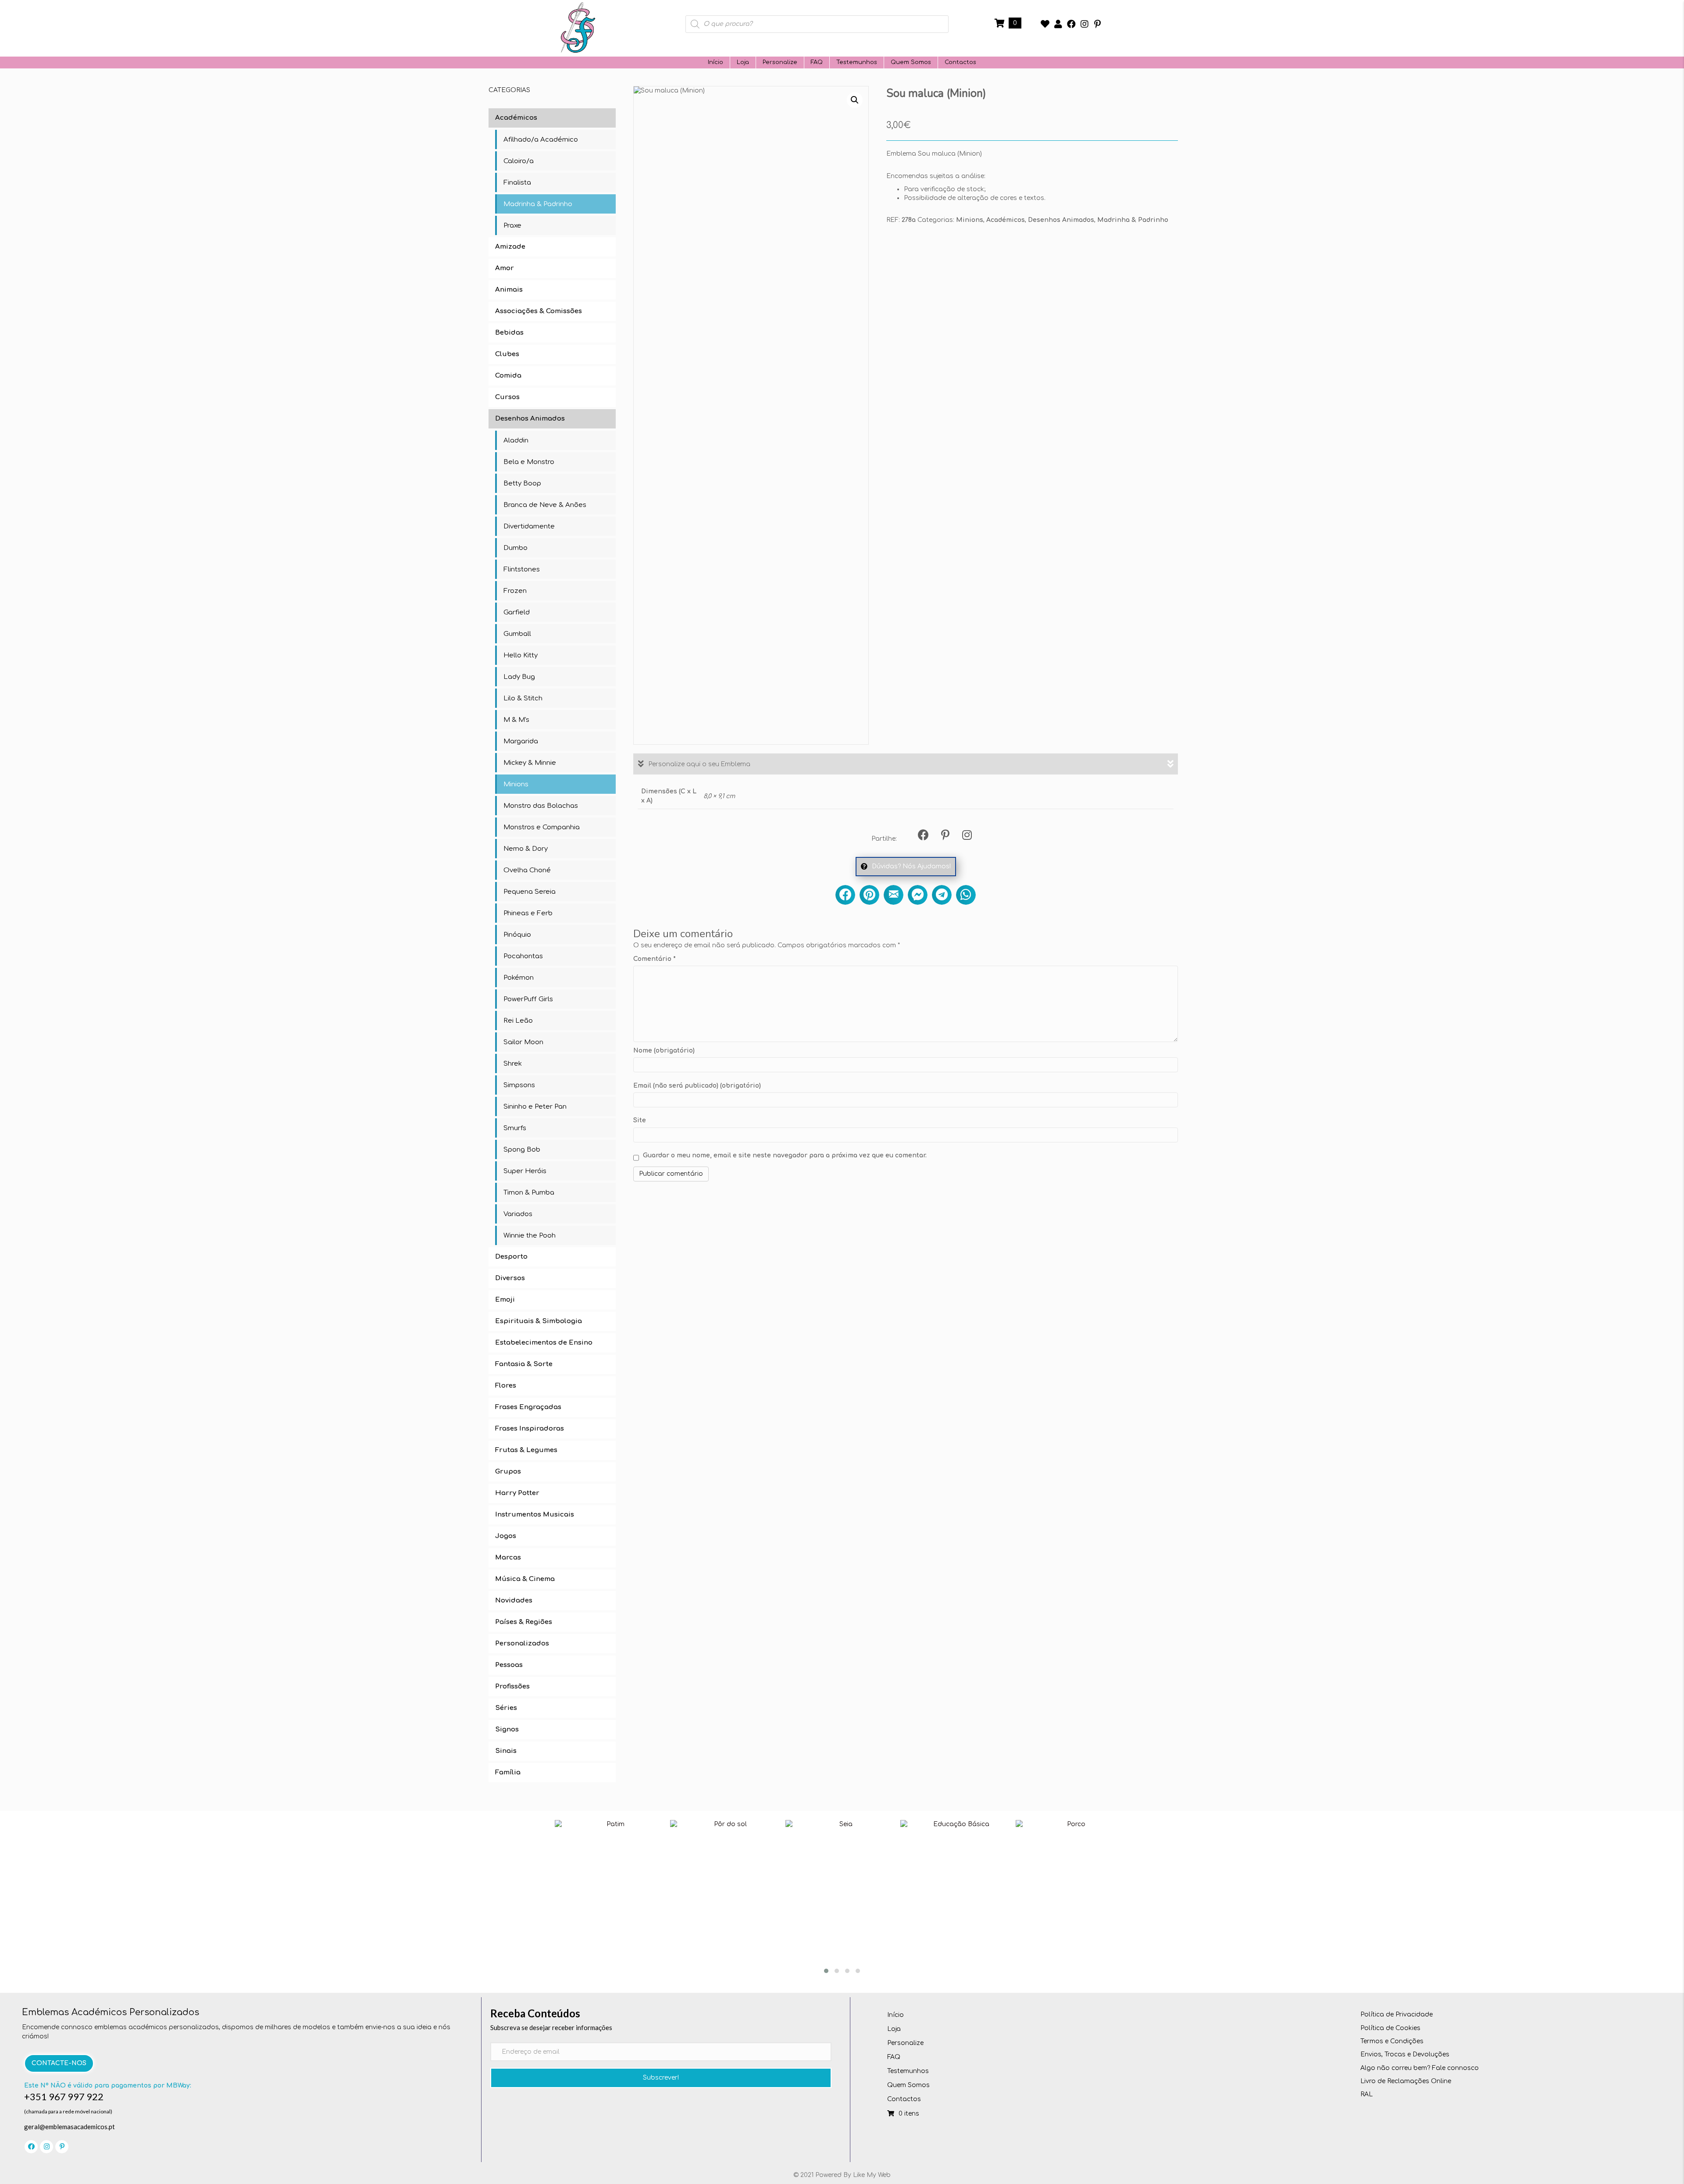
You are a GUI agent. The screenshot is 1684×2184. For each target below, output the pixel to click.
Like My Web (872, 2175)
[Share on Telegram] (942, 895)
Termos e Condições (1392, 2041)
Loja (743, 62)
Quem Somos (911, 62)
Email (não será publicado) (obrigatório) (697, 1086)
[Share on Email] (894, 895)
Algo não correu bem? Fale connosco (1420, 2068)
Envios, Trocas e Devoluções (1405, 2054)
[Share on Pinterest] (869, 895)
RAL (1366, 2094)
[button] (1045, 24)
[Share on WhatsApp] (966, 895)
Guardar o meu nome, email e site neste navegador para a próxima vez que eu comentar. (785, 1155)
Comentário (655, 959)
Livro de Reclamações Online (1406, 2081)
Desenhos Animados (1061, 220)
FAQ (817, 62)
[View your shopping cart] (1001, 23)
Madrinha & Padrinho (1133, 220)
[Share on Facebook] (845, 895)
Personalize (780, 62)
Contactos (960, 62)
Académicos (1006, 220)
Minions (970, 220)
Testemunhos (857, 62)
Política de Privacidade (1397, 2014)
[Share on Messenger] (918, 895)
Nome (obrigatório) (664, 1051)
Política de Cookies (1390, 2028)
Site (640, 1120)
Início (715, 62)
